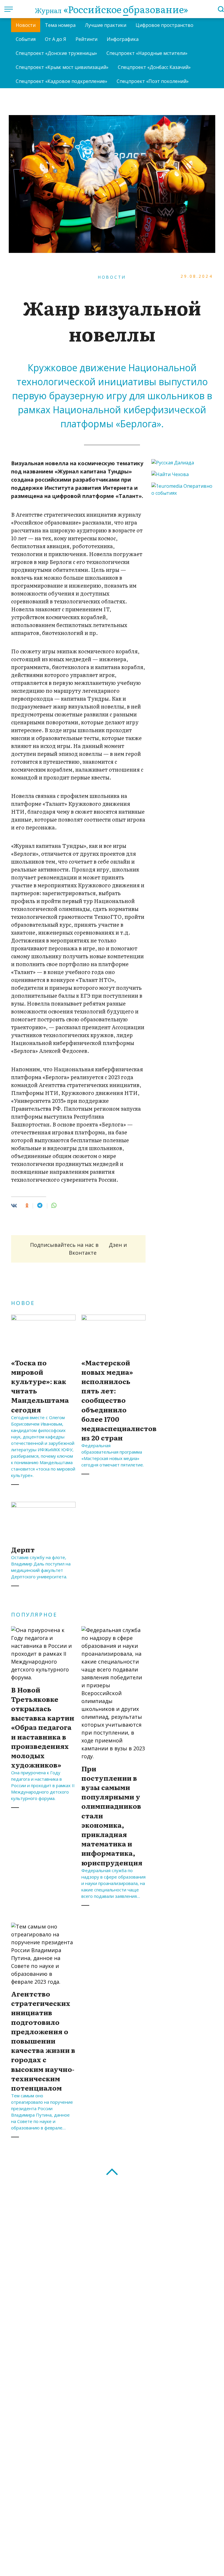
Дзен (115, 1245)
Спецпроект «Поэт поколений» (153, 81)
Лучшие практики (106, 25)
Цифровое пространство (164, 25)
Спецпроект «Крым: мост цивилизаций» (62, 67)
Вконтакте (83, 1253)
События (26, 39)
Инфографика (123, 39)
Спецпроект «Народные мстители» (147, 53)
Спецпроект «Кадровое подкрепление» (62, 81)
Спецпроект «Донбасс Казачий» (154, 67)
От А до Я (56, 39)
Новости (26, 25)
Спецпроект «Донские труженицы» (56, 53)
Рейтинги (86, 39)
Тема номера (60, 25)
